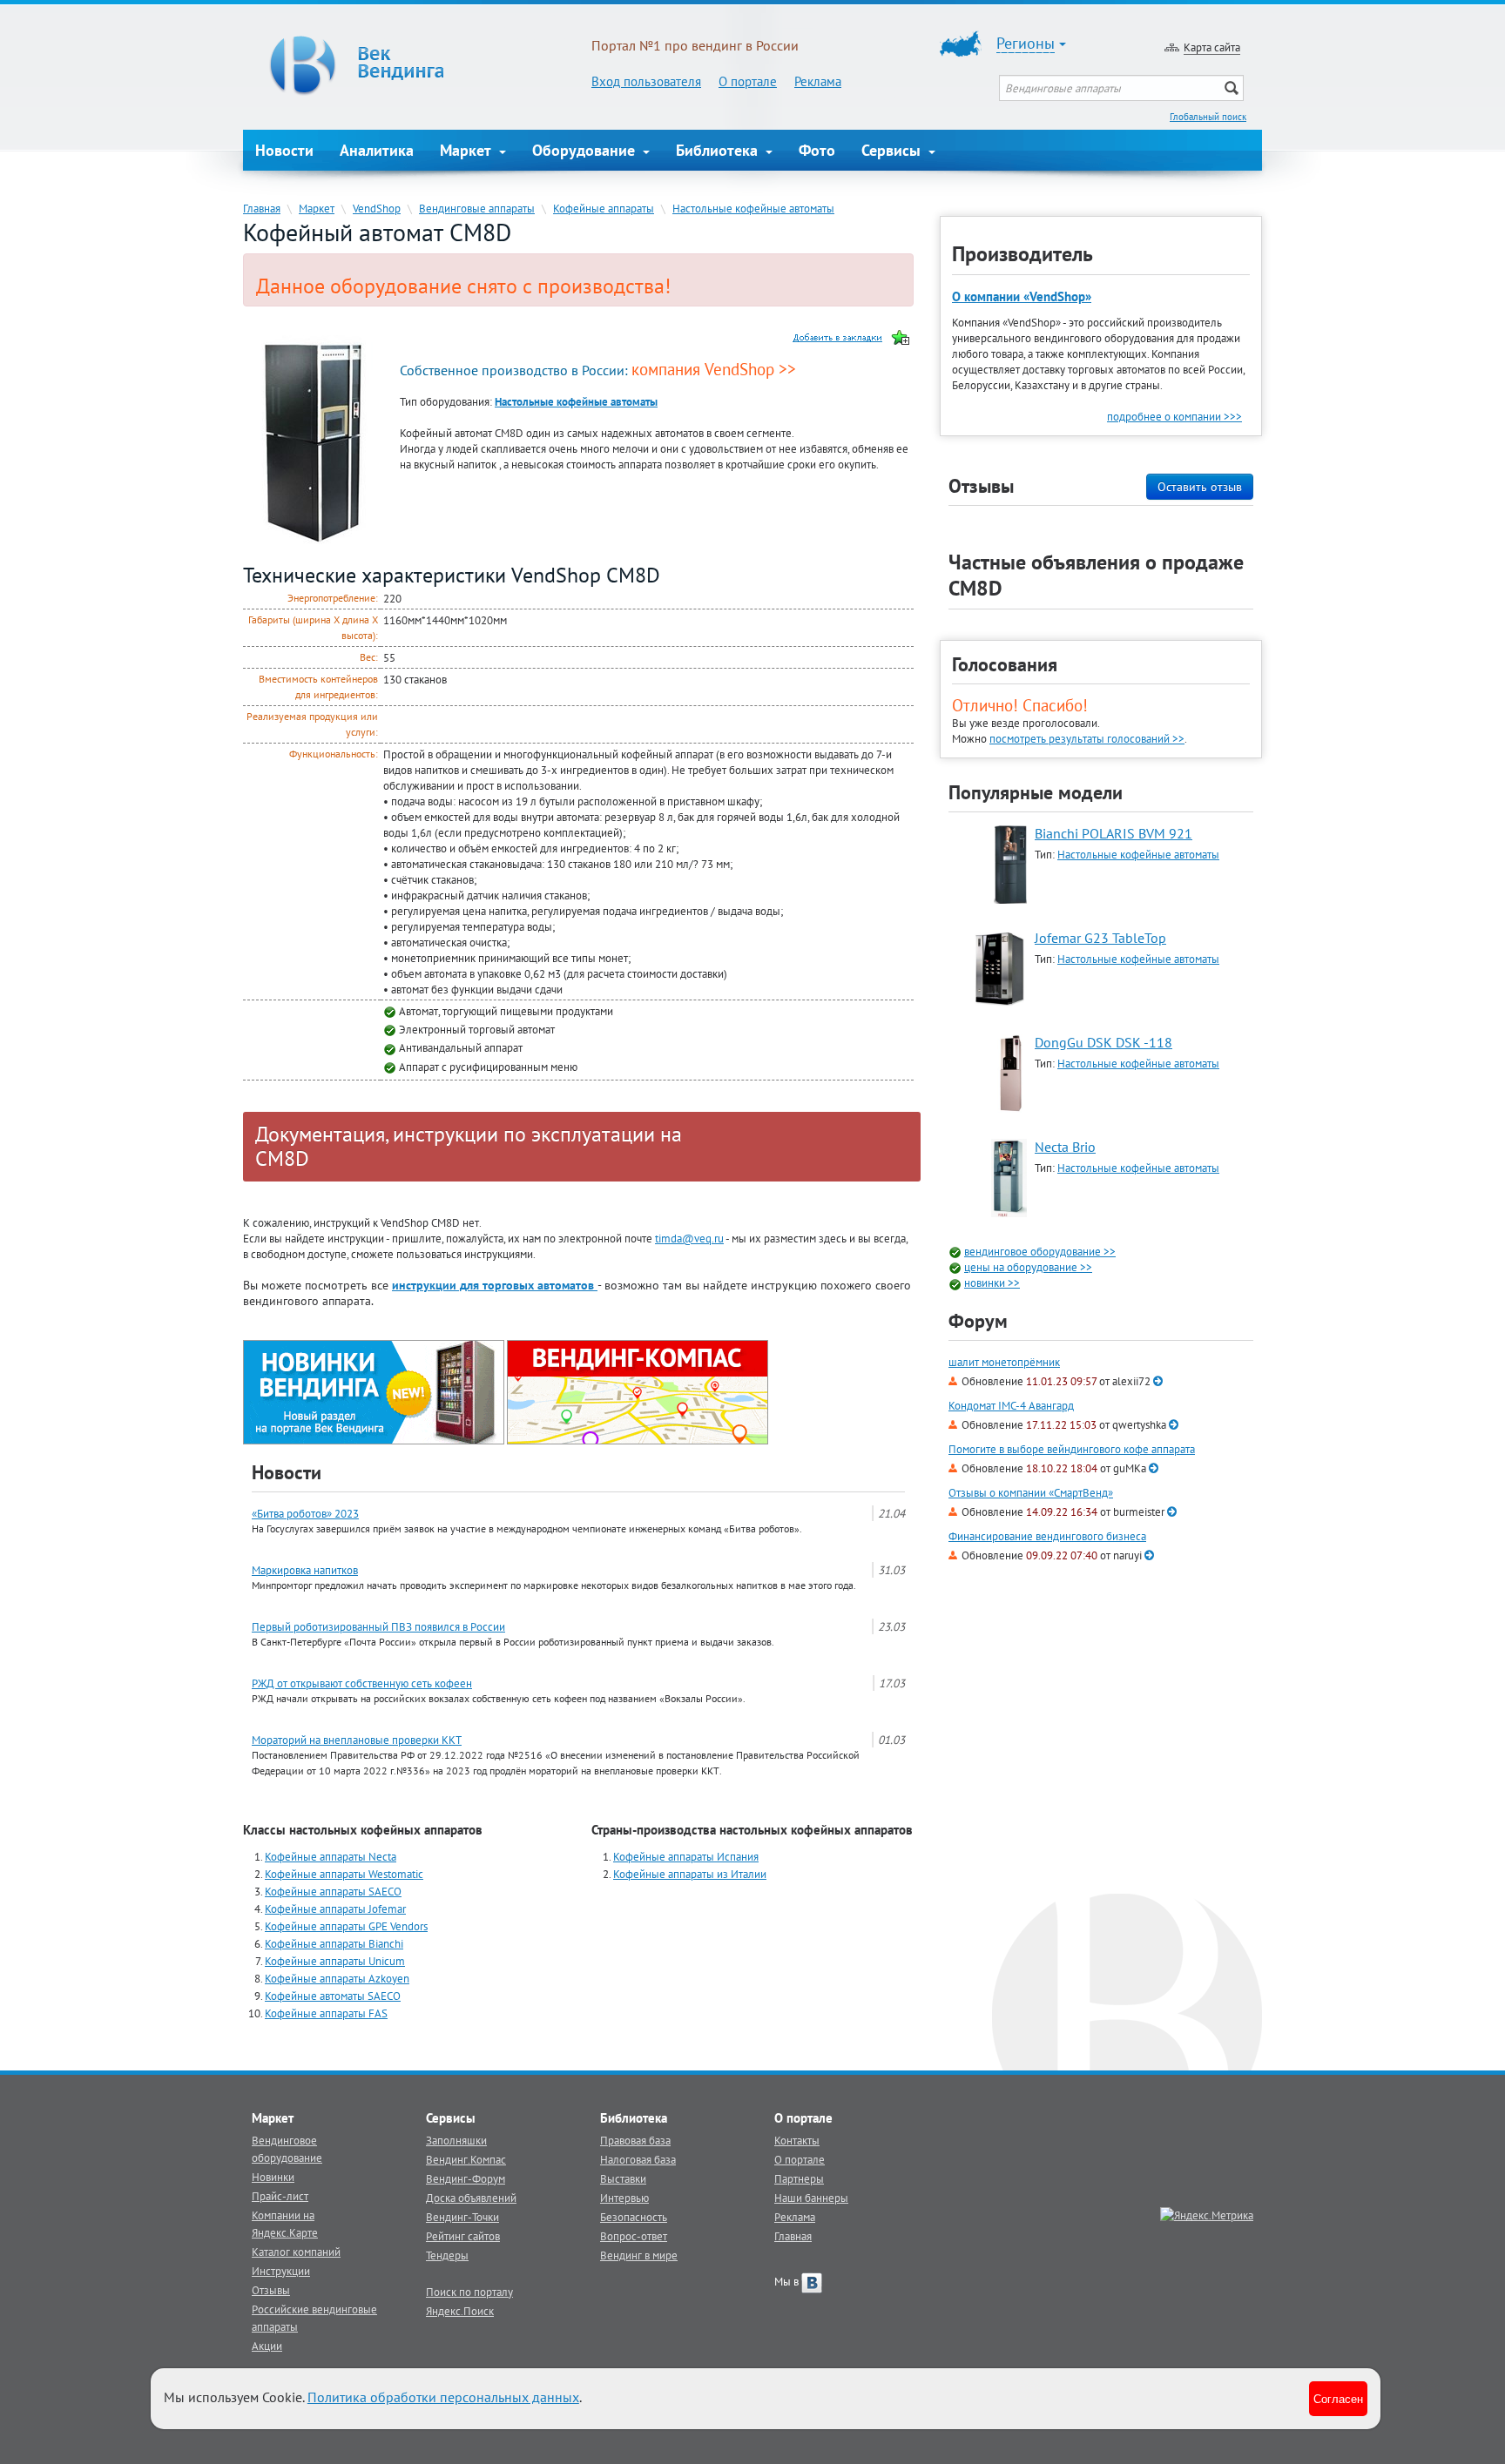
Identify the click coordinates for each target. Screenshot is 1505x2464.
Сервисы (893, 150)
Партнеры (799, 2178)
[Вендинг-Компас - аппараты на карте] (638, 1390)
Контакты (797, 2140)
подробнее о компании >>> (1174, 416)
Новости (284, 150)
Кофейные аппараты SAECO (333, 1891)
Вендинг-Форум (466, 2178)
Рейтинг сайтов (463, 2236)
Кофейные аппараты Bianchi (334, 1943)
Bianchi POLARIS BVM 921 (1114, 833)
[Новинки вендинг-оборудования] (374, 1390)
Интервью (624, 2198)
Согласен (1338, 2398)
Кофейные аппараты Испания (686, 1856)
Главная (262, 208)
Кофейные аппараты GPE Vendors (346, 1926)
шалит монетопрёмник (1004, 1362)
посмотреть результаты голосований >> (1087, 738)
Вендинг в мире (639, 2255)
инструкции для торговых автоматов (495, 1285)
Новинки (273, 2177)
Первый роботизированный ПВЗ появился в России (378, 1626)
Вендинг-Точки (462, 2217)
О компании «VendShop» (1022, 296)
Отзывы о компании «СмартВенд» (1031, 1493)
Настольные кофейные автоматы (753, 208)
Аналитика (377, 150)
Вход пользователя (646, 81)
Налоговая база (638, 2159)
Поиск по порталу (469, 2292)
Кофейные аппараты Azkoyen (337, 1978)
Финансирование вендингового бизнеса (1047, 1536)
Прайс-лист (280, 2196)
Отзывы (271, 2290)
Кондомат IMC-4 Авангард (1011, 1406)
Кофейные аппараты (604, 208)
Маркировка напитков (305, 1570)
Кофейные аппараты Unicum (335, 1961)
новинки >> (992, 1282)
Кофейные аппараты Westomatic (344, 1874)
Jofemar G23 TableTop (1100, 938)
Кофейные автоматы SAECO (333, 1996)
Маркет (468, 150)
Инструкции (281, 2271)
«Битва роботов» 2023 (305, 1513)
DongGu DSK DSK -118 (1103, 1042)
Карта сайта (1212, 47)
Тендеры (447, 2255)
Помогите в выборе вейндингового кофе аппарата (1072, 1449)
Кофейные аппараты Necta (331, 1856)
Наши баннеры (811, 2198)
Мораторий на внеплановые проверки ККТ (357, 1740)
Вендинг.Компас (466, 2159)
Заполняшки (456, 2140)
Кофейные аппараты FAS (326, 2013)
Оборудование (586, 150)
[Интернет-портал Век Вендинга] (417, 65)
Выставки (623, 2178)
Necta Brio (1065, 1147)
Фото (817, 150)
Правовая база (635, 2140)
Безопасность (634, 2217)
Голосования (1005, 664)
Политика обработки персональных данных (443, 2397)
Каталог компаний (296, 2252)
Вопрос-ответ (634, 2236)
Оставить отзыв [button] (1200, 487)
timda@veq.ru (689, 1238)
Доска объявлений (471, 2198)
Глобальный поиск (1208, 117)
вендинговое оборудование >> (1040, 1251)
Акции (267, 2346)
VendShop (377, 208)
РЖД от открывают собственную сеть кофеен (362, 1683)
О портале (748, 81)
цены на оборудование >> (1028, 1267)
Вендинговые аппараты (477, 208)
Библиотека (719, 150)
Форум (978, 1321)
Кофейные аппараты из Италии (690, 1874)
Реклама (818, 81)
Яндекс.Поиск (460, 2311)
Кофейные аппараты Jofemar (335, 1909)
